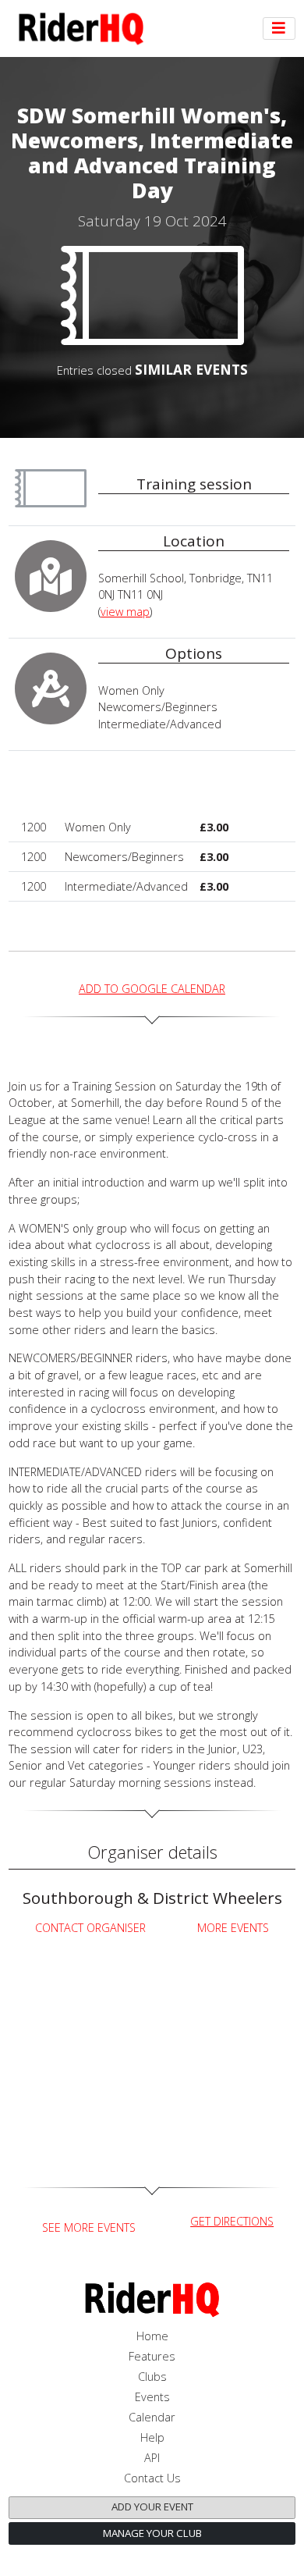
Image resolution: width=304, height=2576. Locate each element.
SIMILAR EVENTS (191, 369)
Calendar (152, 2417)
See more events (89, 2227)
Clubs (152, 2377)
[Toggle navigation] (279, 29)
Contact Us (152, 2478)
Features (152, 2356)
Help (152, 2437)
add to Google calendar (152, 989)
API (152, 2458)
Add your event (152, 2507)
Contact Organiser (90, 1928)
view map (125, 612)
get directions (232, 2221)
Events (152, 2397)
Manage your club (152, 2533)
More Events (233, 1928)
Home (152, 2336)
